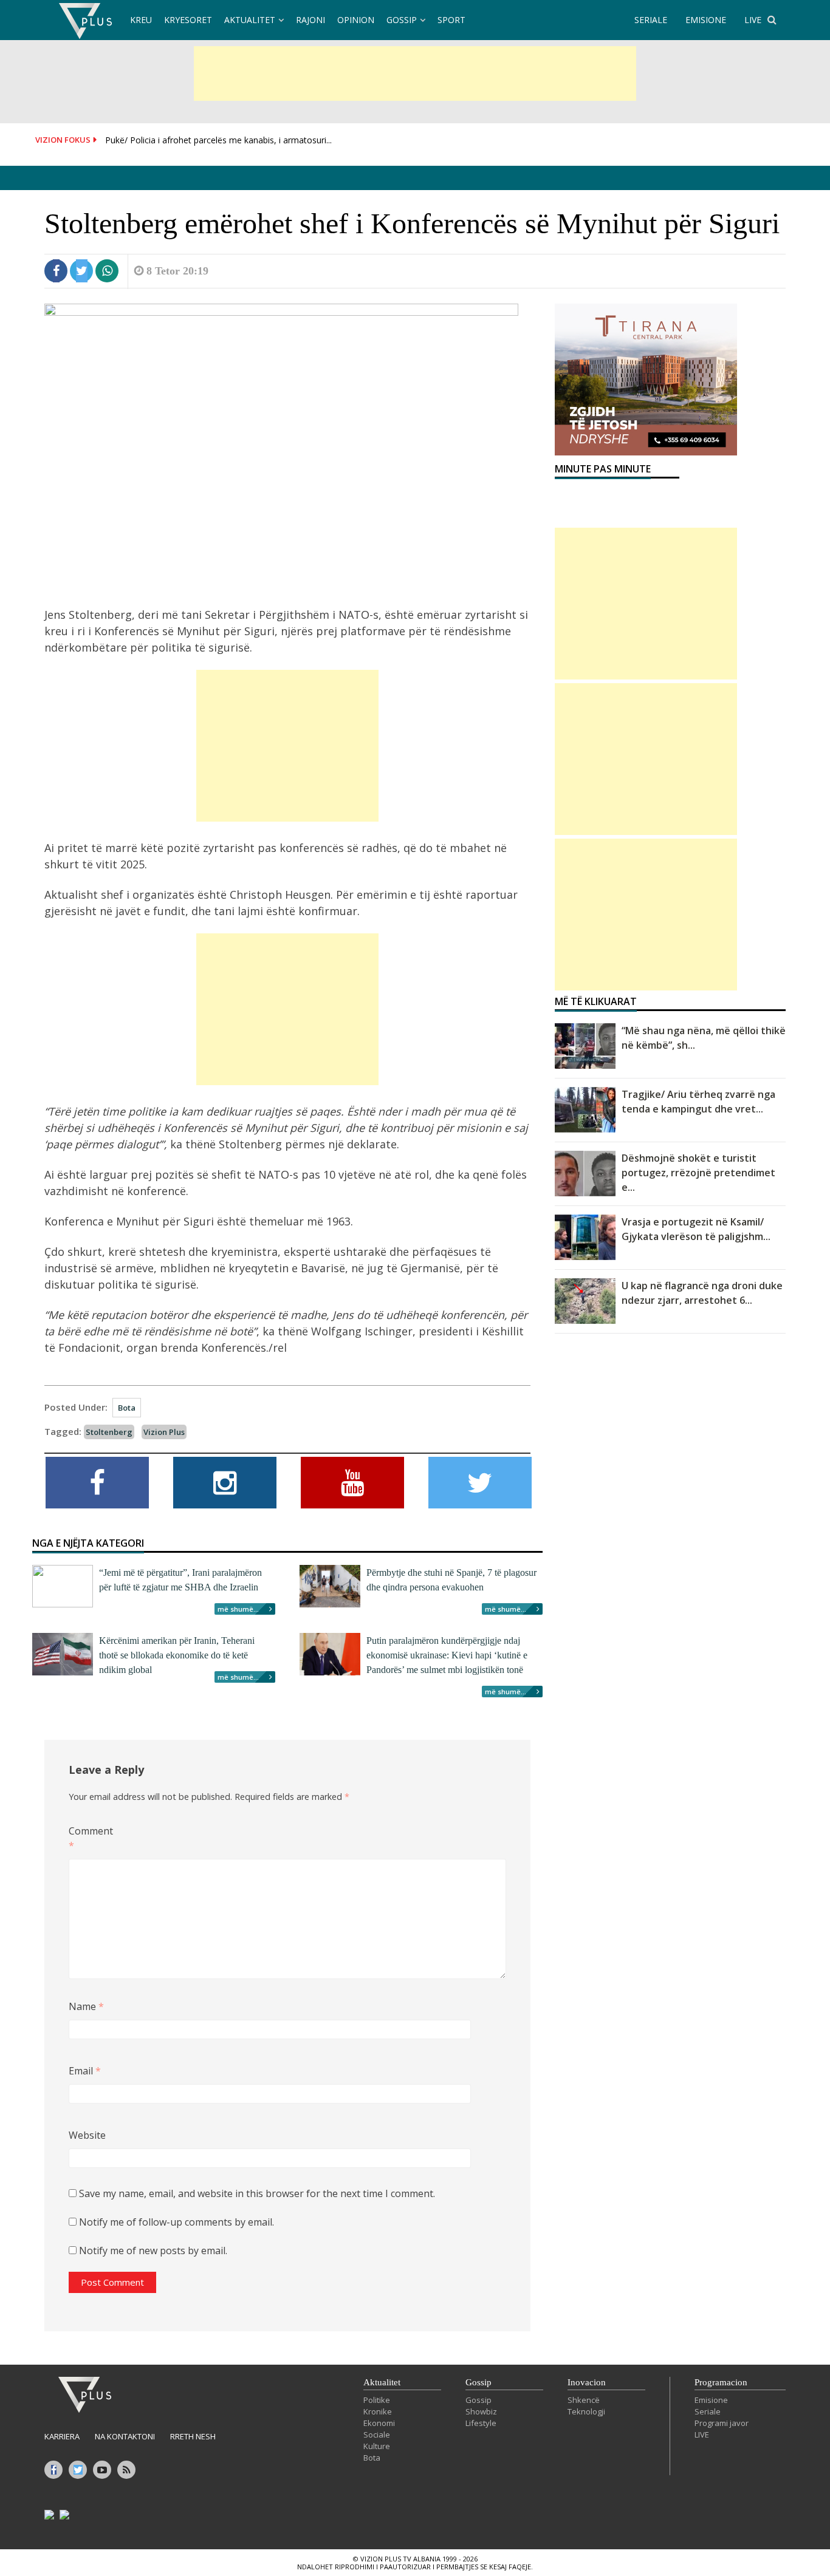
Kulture (377, 2446)
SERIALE (651, 20)
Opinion (356, 20)
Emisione (711, 2400)
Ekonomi (379, 2423)
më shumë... (238, 1609)
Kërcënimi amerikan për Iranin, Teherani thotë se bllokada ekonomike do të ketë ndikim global (177, 1655)
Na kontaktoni (125, 2436)
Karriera (62, 2436)
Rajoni (310, 20)
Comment (88, 1838)
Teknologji (586, 2411)
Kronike (378, 2411)
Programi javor (722, 2423)
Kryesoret (188, 20)
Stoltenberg (109, 1432)
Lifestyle (481, 2423)
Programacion (721, 2382)
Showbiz (481, 2411)
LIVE (753, 20)
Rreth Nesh (193, 2436)
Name (86, 2006)
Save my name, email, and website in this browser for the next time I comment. (257, 2193)
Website (87, 2135)
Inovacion (587, 2382)
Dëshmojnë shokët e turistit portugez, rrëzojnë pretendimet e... (698, 1173)
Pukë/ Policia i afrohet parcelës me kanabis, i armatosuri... (218, 140)
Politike (377, 2400)
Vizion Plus (164, 1432)
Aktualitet (250, 20)
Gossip (402, 20)
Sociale (377, 2435)
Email (85, 2071)
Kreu (141, 20)
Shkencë (584, 2400)
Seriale (708, 2411)
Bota (127, 1408)
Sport (451, 20)
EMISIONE (706, 20)
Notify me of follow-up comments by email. (177, 2222)
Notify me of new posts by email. (153, 2251)
